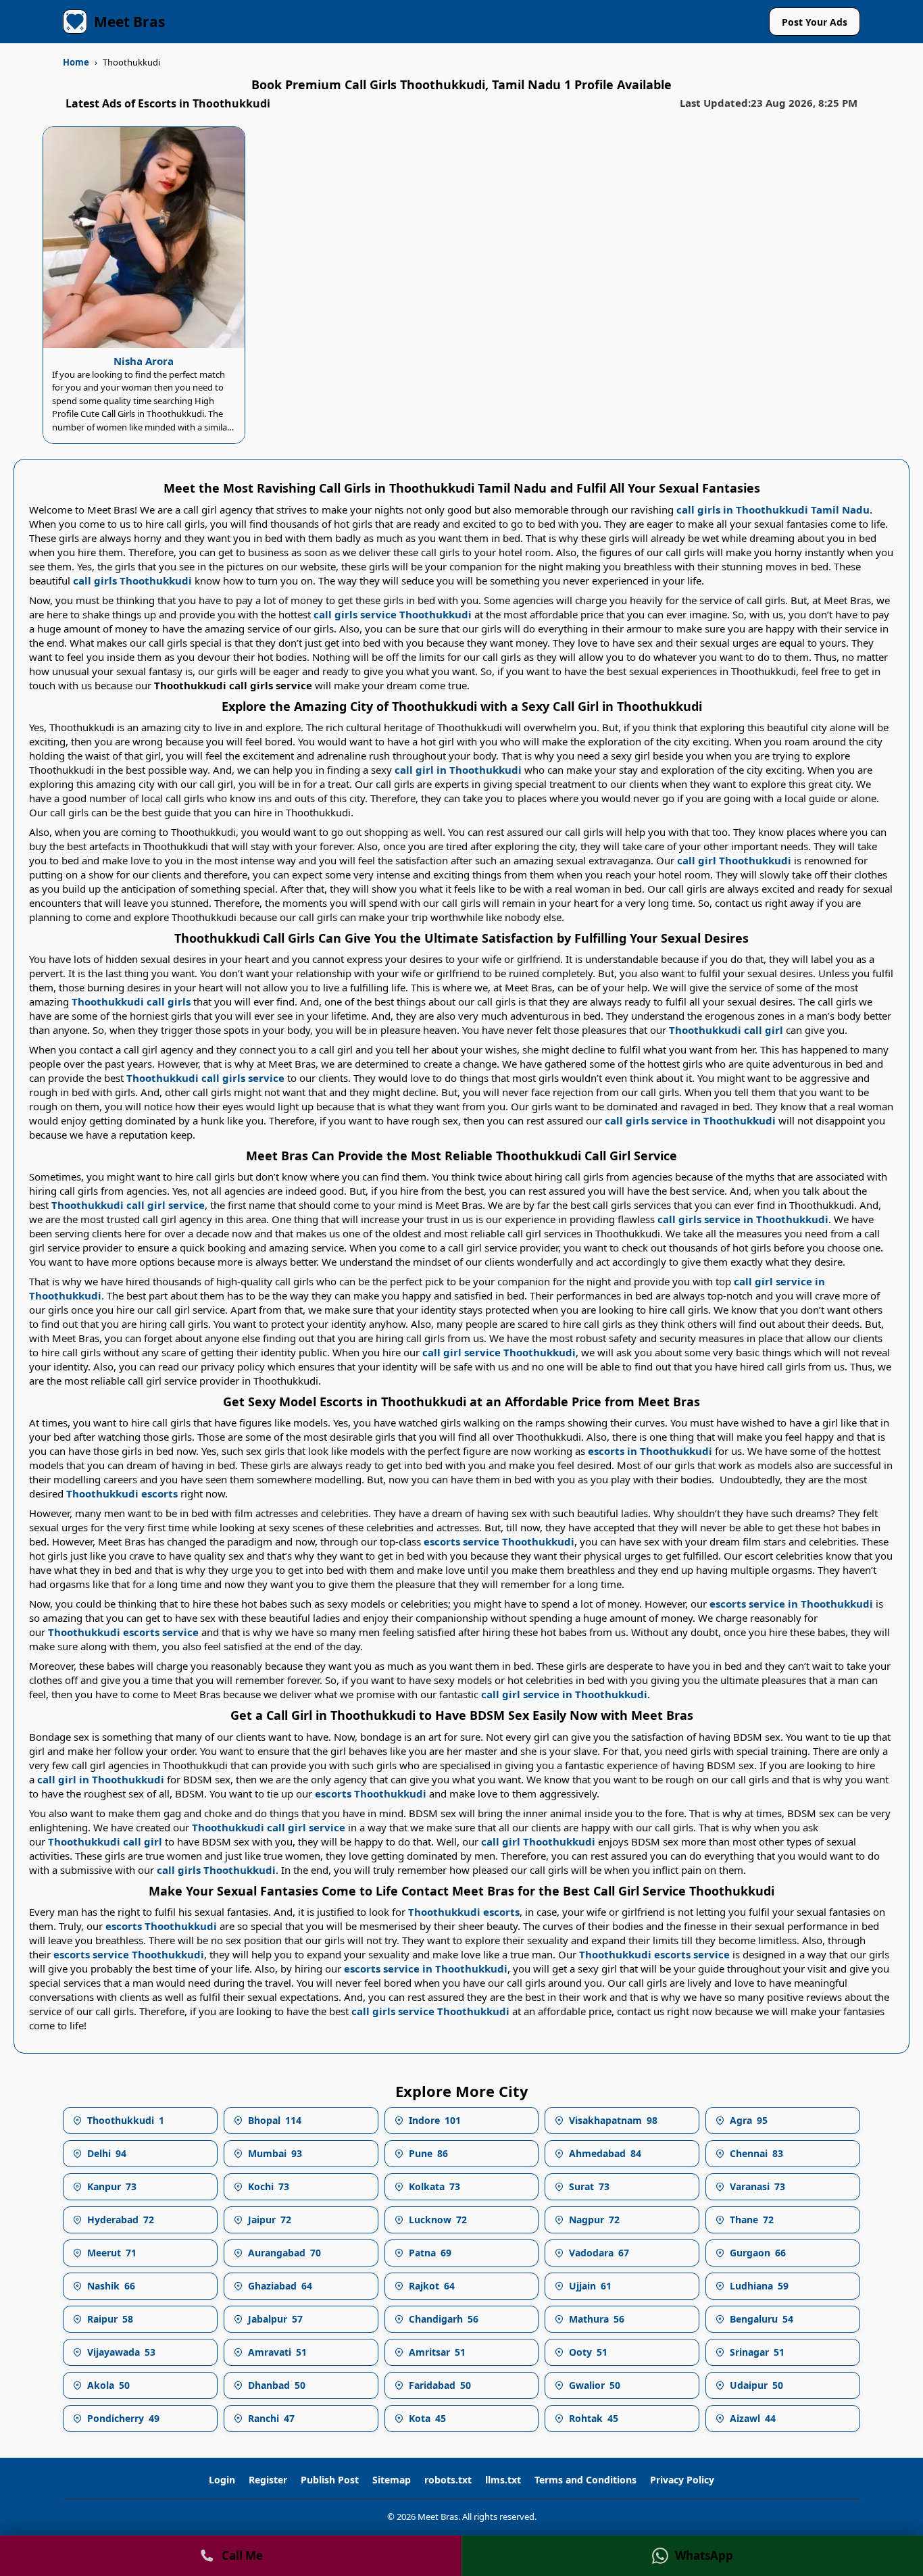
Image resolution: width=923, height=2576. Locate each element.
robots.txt (448, 2480)
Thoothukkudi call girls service (205, 1078)
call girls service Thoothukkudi (393, 614)
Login (222, 2480)
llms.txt (503, 2480)
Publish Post (330, 2480)
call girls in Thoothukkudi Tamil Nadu (773, 510)
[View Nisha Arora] (144, 238)
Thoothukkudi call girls (131, 1001)
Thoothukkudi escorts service (123, 1632)
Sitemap (392, 2480)
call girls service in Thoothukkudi (690, 1120)
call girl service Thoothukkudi (499, 1352)
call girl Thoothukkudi (734, 860)
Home (76, 62)
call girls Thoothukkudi (132, 580)
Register (268, 2480)
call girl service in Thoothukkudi (564, 1694)
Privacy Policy (682, 2480)
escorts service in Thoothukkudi (791, 1604)
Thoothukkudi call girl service (128, 1205)
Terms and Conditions (585, 2480)
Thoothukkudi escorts (122, 1493)
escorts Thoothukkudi (371, 1793)
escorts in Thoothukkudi (650, 1451)
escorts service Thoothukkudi (499, 1541)
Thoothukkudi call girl (726, 1030)
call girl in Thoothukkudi (458, 770)
